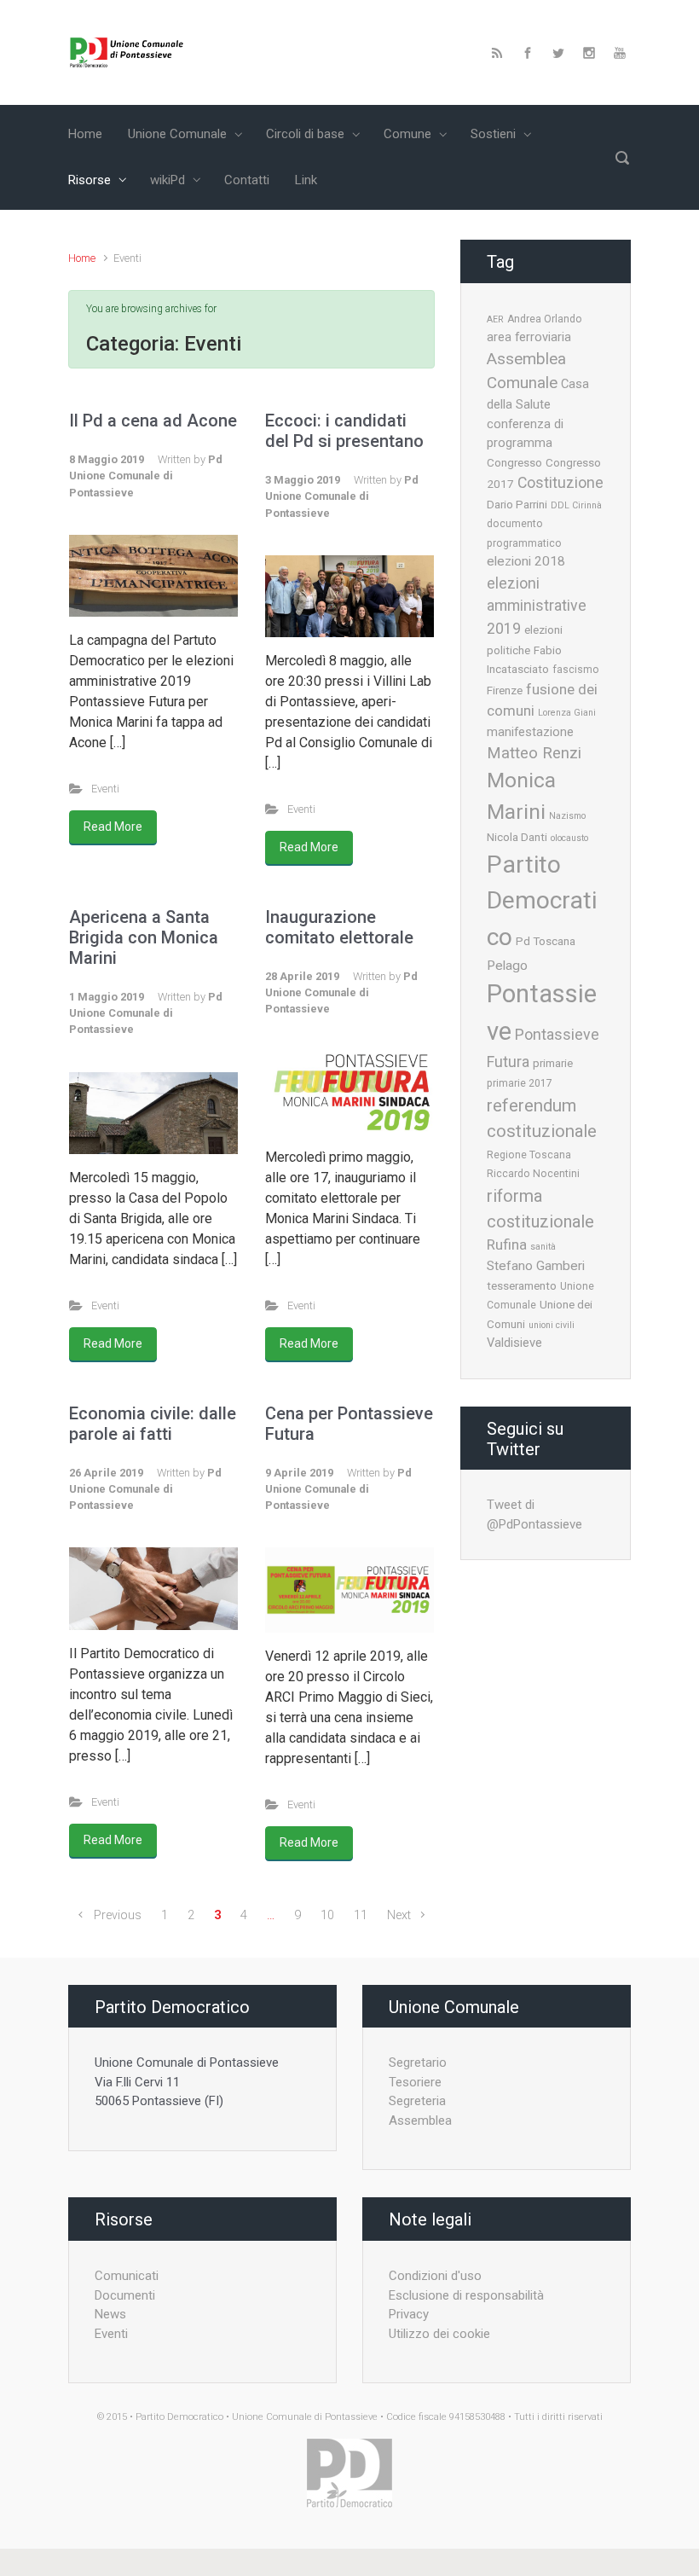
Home (82, 258)
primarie (553, 1063)
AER (495, 319)
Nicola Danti (517, 837)
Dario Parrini (517, 504)
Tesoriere (415, 2082)
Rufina (507, 1244)
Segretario (418, 2063)
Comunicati (127, 2276)
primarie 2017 (520, 1083)
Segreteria (417, 2101)
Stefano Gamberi (536, 1266)
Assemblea (420, 2121)
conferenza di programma (525, 434)
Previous (118, 1915)
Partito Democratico (542, 901)
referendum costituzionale (542, 1118)
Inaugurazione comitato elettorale (339, 927)
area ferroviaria (529, 337)
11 (361, 1915)
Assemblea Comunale (526, 371)
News (110, 2314)
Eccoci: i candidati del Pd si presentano (344, 431)
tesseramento (522, 1285)
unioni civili (552, 1325)
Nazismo (567, 816)
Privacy (409, 2314)
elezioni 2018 (526, 561)
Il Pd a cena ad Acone (153, 421)
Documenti (125, 2295)
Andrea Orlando (545, 319)
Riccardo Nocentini (533, 1174)
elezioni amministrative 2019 (537, 606)
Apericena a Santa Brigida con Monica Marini (144, 937)
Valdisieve (514, 1343)
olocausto (569, 838)
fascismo (576, 670)
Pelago (507, 966)
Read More (113, 827)
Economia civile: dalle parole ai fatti (153, 1424)
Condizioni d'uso (435, 2276)
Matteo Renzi (534, 753)
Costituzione (560, 483)
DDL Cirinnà (576, 505)
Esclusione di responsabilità (466, 2295)
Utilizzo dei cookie (439, 2334)
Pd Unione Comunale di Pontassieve (146, 476)
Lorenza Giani (567, 713)
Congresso (514, 462)
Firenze (505, 690)
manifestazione (530, 732)
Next (399, 1915)
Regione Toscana (529, 1155)
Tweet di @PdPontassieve (534, 1514)
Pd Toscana (546, 941)
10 (327, 1915)
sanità (543, 1247)
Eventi (105, 789)
